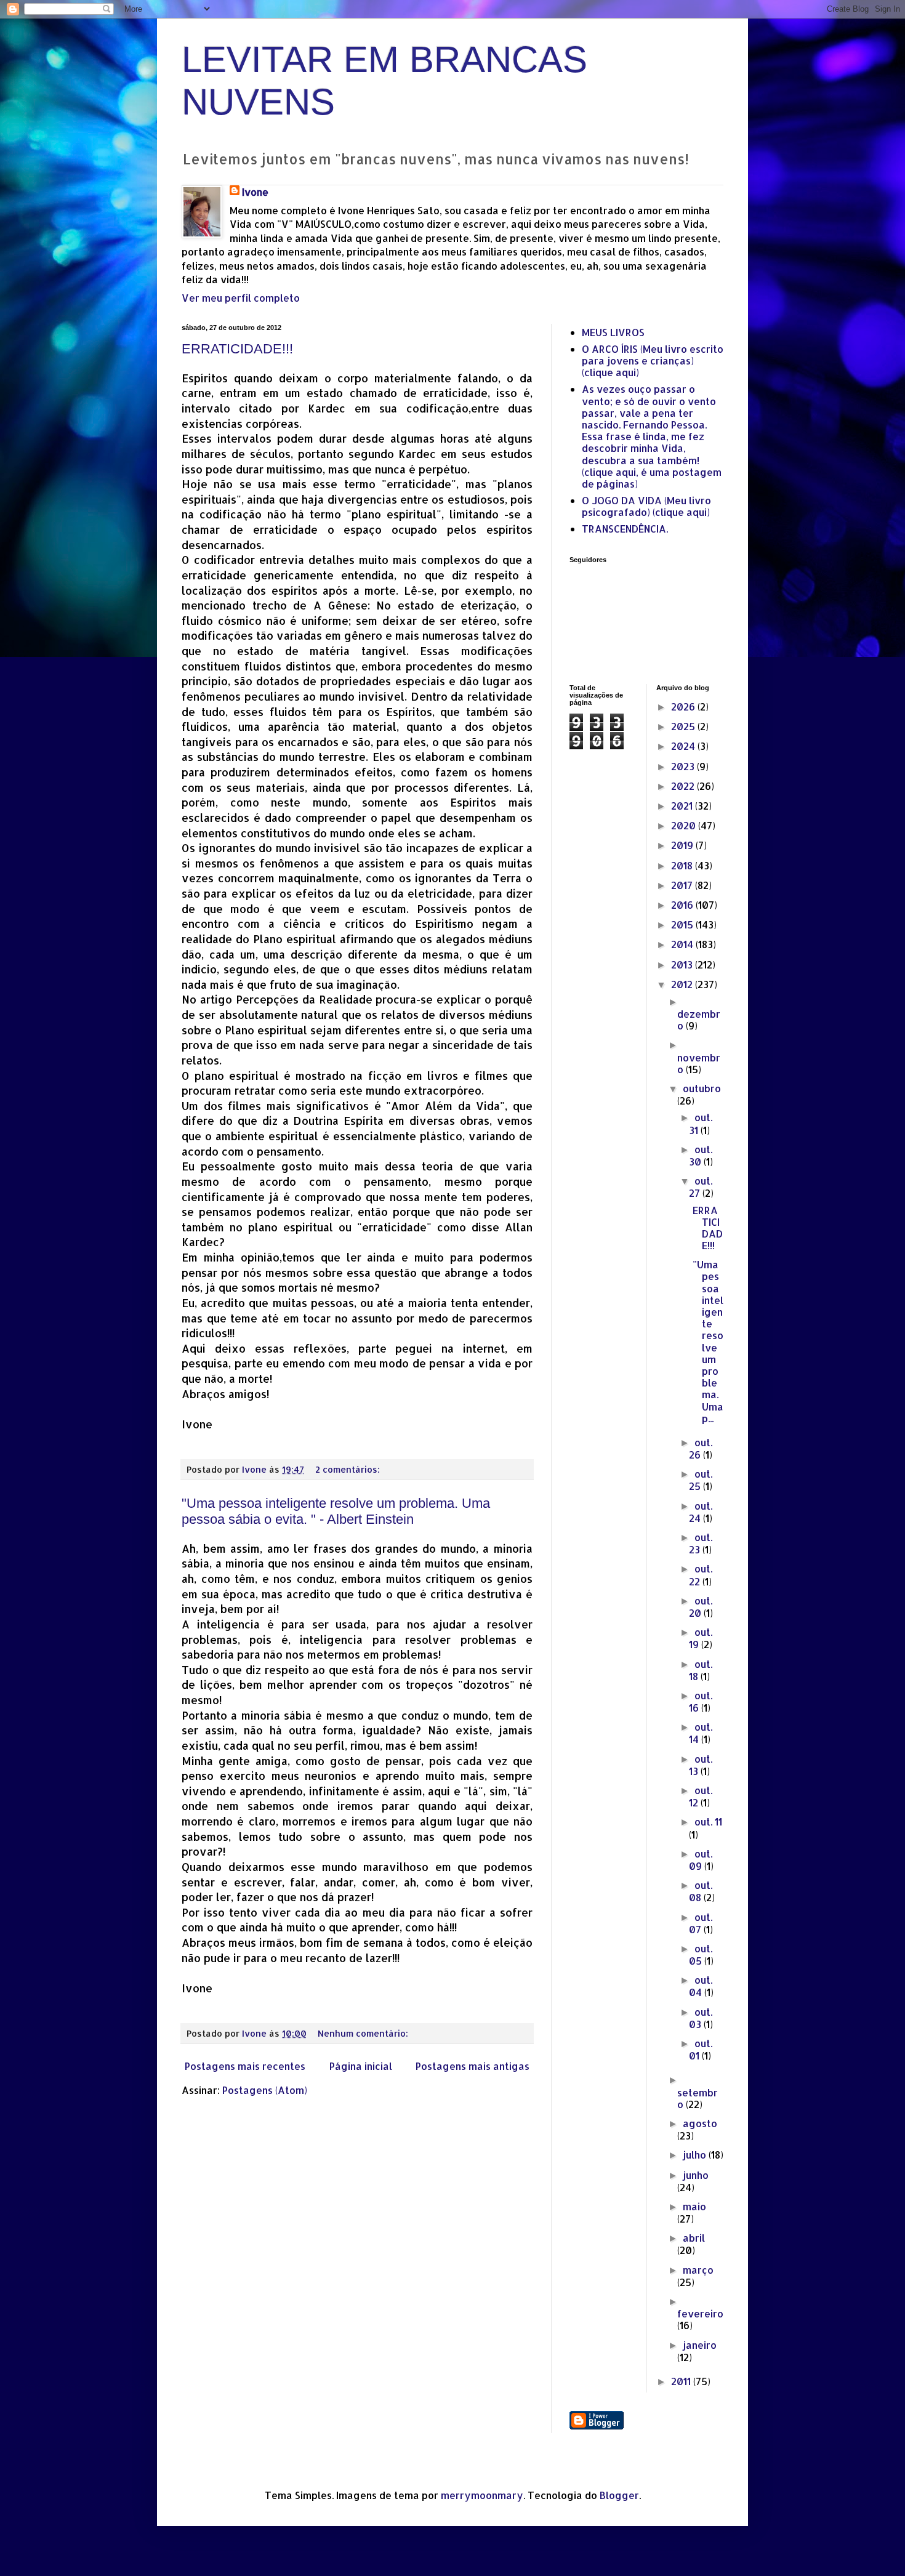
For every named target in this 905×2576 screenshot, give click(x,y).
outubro (702, 1088)
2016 (683, 905)
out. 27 (701, 1187)
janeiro (700, 2345)
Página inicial (361, 2066)
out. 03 (701, 2018)
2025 (684, 726)
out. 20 (701, 1607)
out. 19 (701, 1638)
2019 (683, 845)
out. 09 (701, 1860)
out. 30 (701, 1155)
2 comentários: (349, 1469)
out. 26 (701, 1448)
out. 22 (701, 1575)
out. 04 (701, 1986)
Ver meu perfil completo (241, 298)
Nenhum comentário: (364, 2033)
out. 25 (701, 1480)
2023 (684, 766)
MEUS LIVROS (613, 332)
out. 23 (701, 1543)
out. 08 (701, 1891)
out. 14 (701, 1733)
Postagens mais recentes (245, 2066)
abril (694, 2238)
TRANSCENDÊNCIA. (625, 529)
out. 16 (701, 1701)
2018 (683, 865)
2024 (684, 746)
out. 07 (701, 1923)
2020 (685, 825)
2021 (683, 806)
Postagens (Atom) (265, 2090)
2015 (683, 924)
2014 (683, 944)
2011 (682, 2381)
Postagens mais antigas (473, 2066)
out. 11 (708, 1821)
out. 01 (701, 2049)
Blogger (619, 2495)
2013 (683, 964)
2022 (684, 786)
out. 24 (701, 1512)
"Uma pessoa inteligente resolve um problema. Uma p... (708, 1341)
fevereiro (700, 2313)
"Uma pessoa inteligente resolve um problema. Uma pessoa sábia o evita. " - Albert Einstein (336, 1511)
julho (696, 2155)
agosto (700, 2123)
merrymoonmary (482, 2495)
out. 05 (701, 1954)
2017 (683, 885)
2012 (683, 984)
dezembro (699, 1020)
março (698, 2270)
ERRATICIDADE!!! (237, 349)
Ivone (255, 192)
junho (696, 2175)
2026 (684, 706)
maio (694, 2206)
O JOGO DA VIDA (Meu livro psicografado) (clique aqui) (646, 506)
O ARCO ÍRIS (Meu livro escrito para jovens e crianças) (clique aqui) (653, 360)
